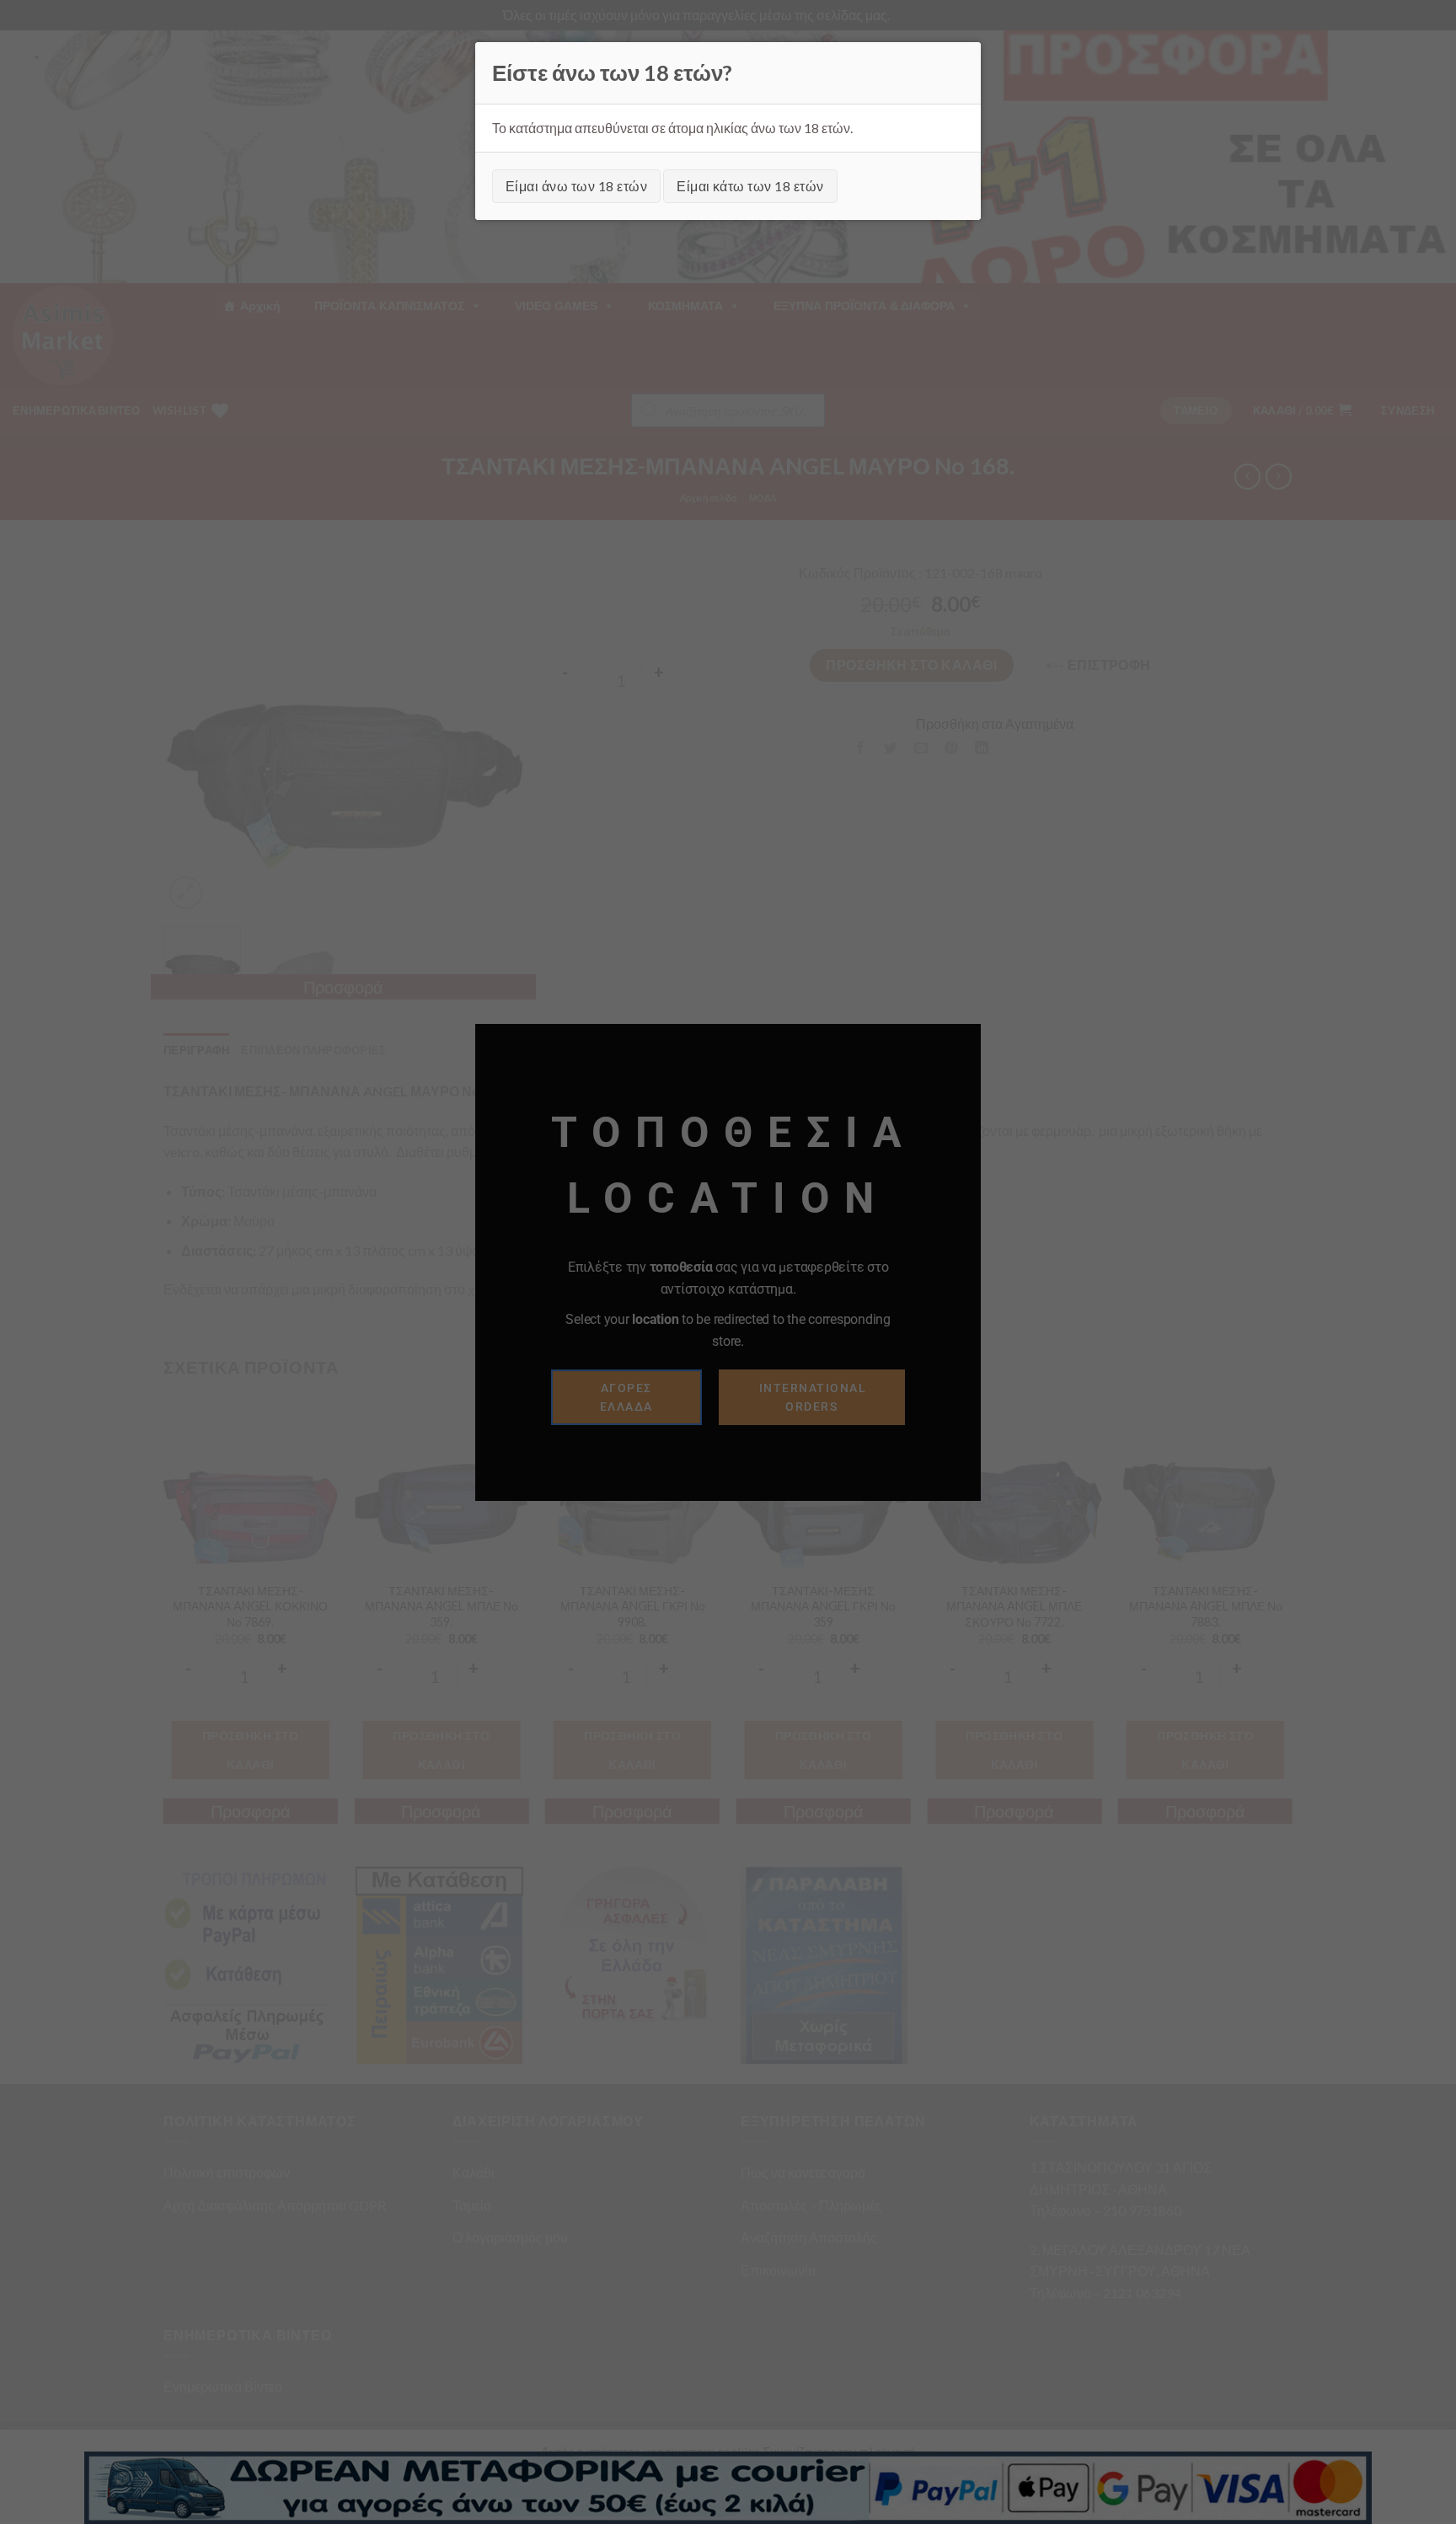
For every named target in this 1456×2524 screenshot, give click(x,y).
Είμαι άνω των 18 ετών (576, 186)
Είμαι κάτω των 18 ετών (750, 186)
